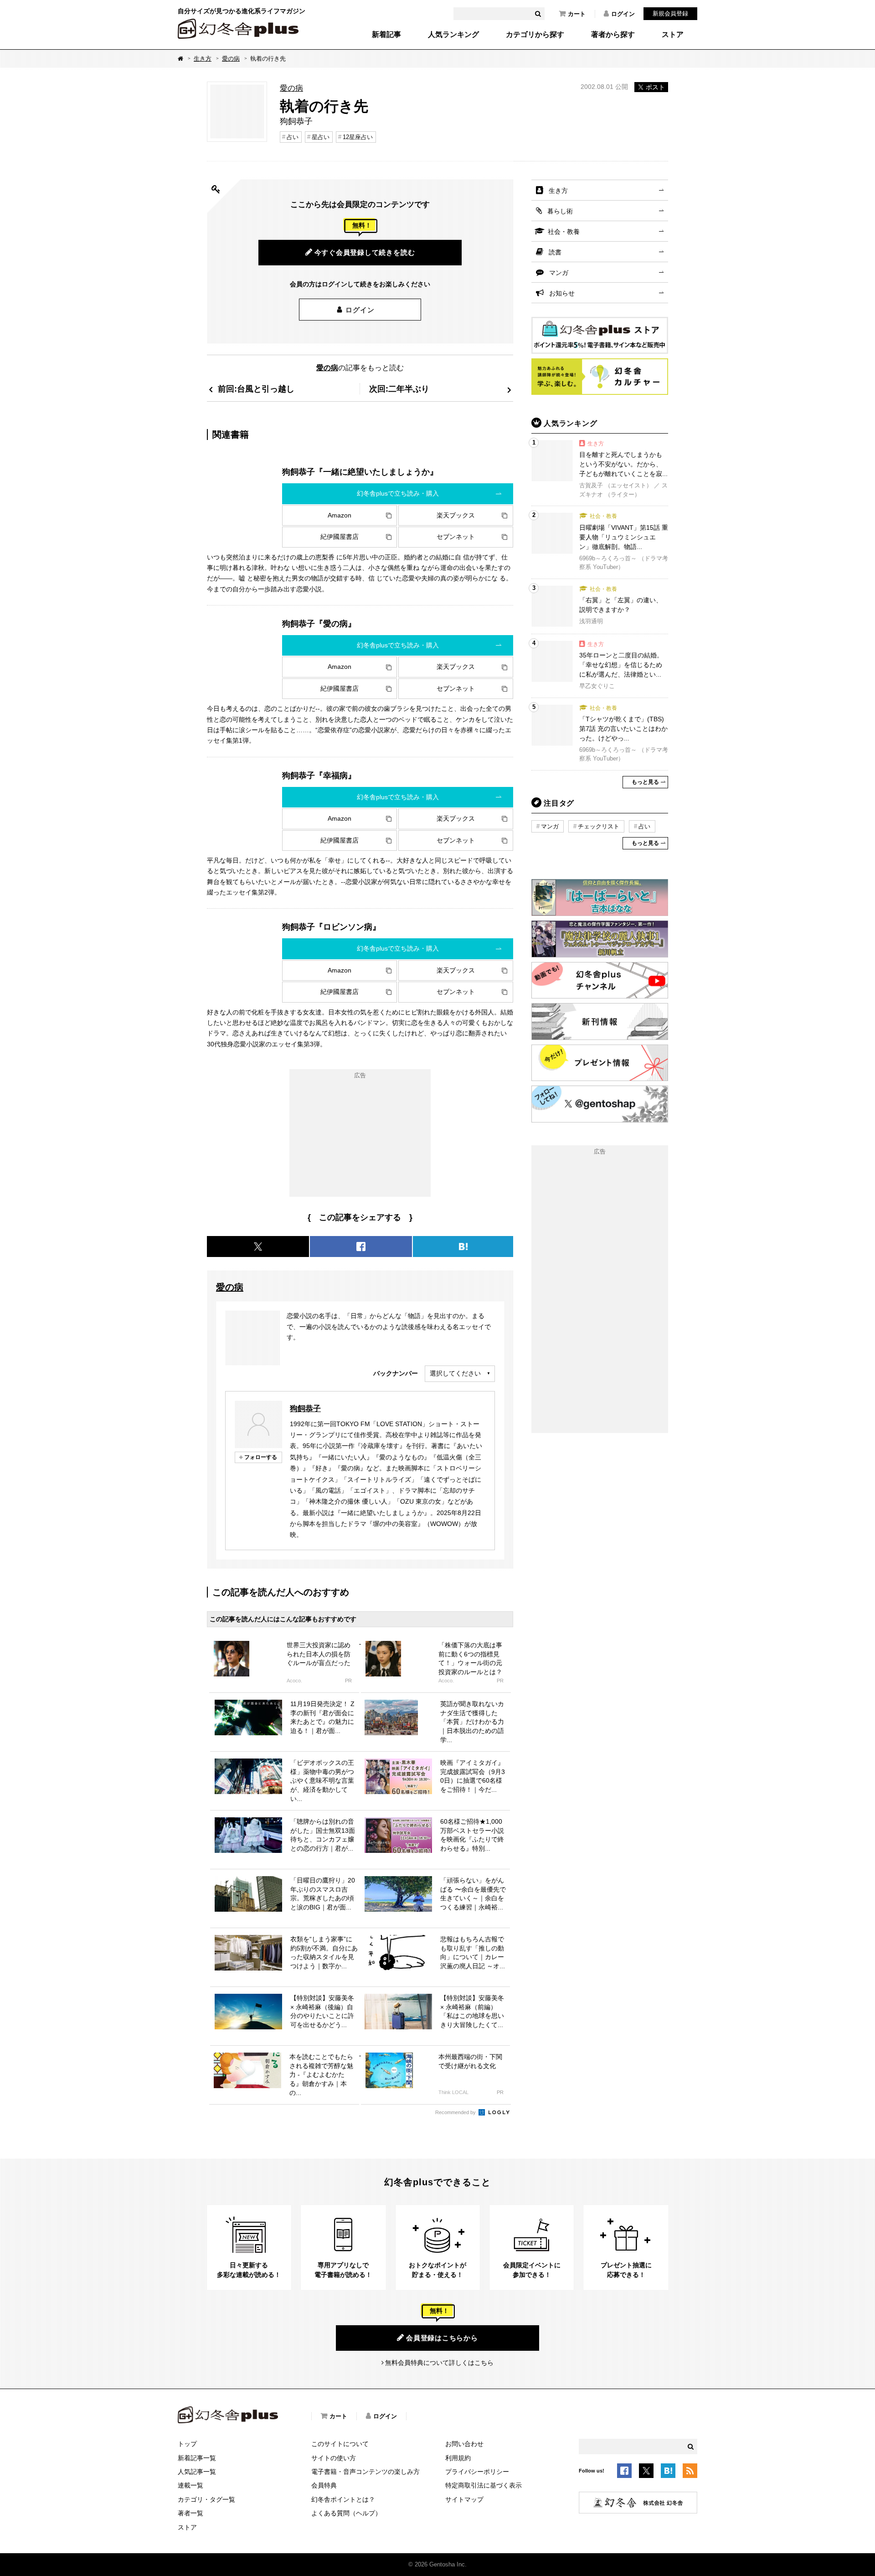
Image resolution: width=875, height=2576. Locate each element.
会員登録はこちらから (442, 2338)
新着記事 (386, 35)
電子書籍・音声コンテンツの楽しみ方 (365, 2472)
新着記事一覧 (197, 2458)
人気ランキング (453, 35)
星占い (321, 137)
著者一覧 (190, 2513)
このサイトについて (340, 2444)
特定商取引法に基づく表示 (484, 2485)
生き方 (203, 59)
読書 (555, 252)
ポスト (655, 87)
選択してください (455, 1373)
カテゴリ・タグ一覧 (206, 2499)
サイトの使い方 (334, 2458)
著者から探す (613, 35)
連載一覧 (190, 2485)
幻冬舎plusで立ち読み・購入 (398, 493)
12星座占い (358, 137)
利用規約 (458, 2458)
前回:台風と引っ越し (256, 389)
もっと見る (645, 782)
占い (293, 137)
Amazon (340, 515)
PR (348, 1681)
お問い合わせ (464, 2444)
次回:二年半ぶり (399, 389)
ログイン (623, 14)
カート (577, 14)
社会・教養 (564, 232)
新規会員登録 (670, 13)
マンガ (559, 273)
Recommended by (456, 2112)
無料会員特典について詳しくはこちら (439, 2363)
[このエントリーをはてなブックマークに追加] (668, 2473)
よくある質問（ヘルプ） (346, 2513)
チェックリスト (599, 826)
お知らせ (562, 293)
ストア (673, 35)
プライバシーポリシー (477, 2472)
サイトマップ (464, 2499)
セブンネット (456, 537)
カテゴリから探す (535, 35)
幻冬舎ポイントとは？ (343, 2499)
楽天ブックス (456, 515)
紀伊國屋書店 (340, 537)
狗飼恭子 (305, 1408)
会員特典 (324, 2485)
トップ (187, 2444)
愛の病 (231, 59)
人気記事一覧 (197, 2472)
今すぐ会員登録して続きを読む (365, 252)
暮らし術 (560, 211)
